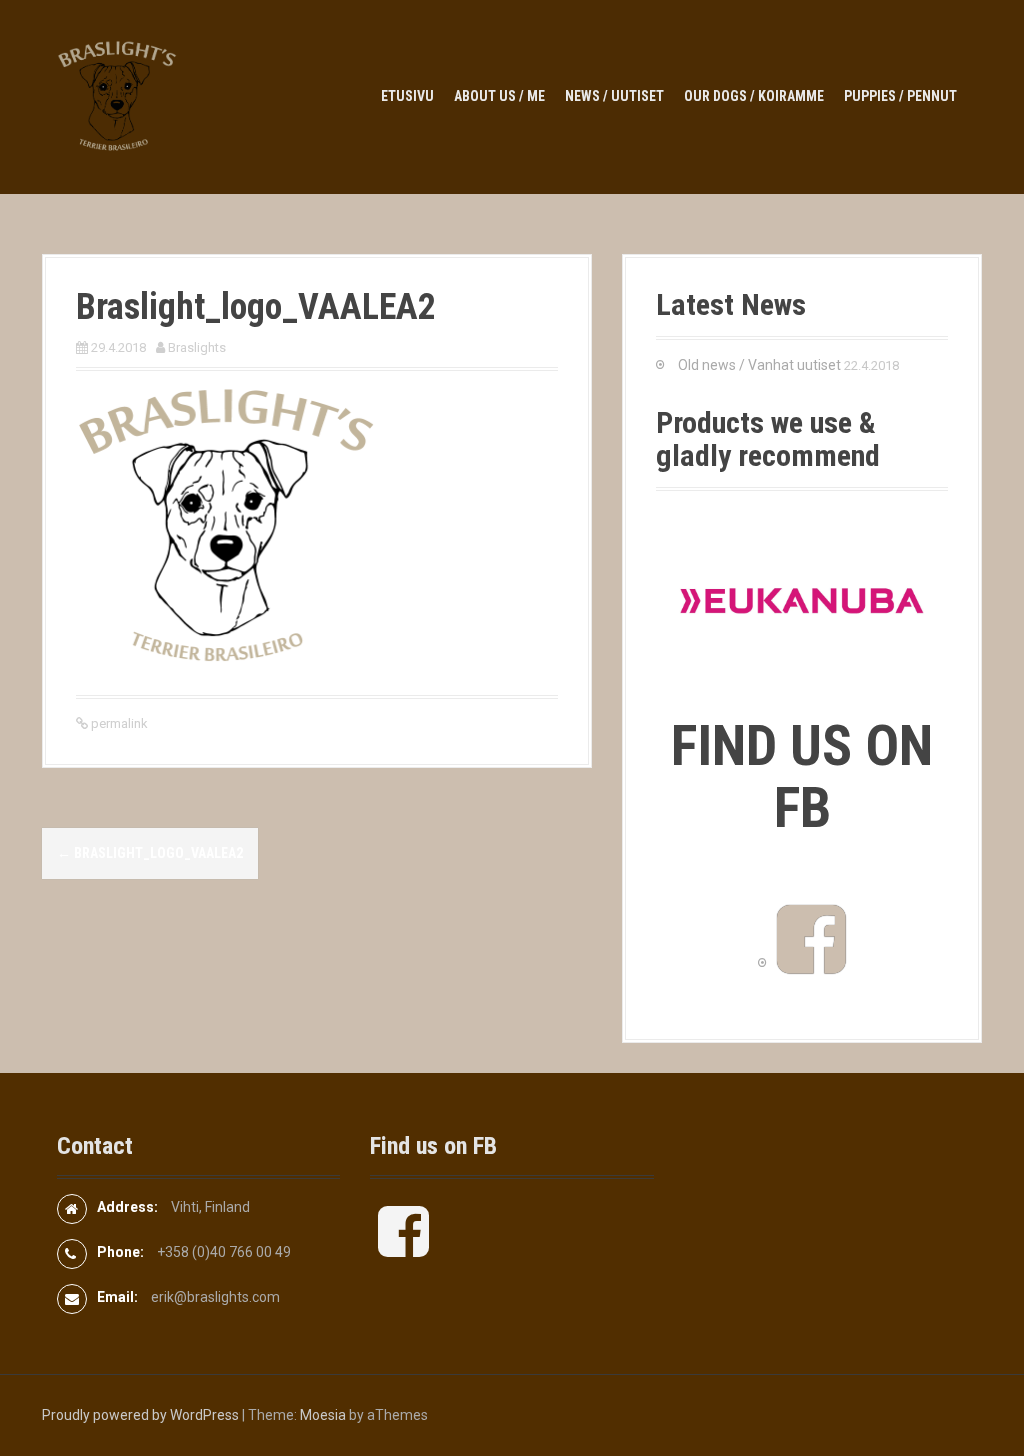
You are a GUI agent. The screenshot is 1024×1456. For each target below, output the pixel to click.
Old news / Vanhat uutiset (759, 365)
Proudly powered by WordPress (140, 1415)
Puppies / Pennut (900, 96)
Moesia (323, 1415)
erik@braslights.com (215, 1297)
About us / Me (499, 96)
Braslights (197, 347)
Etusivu (407, 96)
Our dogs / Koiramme (754, 96)
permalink (118, 723)
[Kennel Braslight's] (117, 96)
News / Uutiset (614, 96)
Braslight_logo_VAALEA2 (150, 853)
